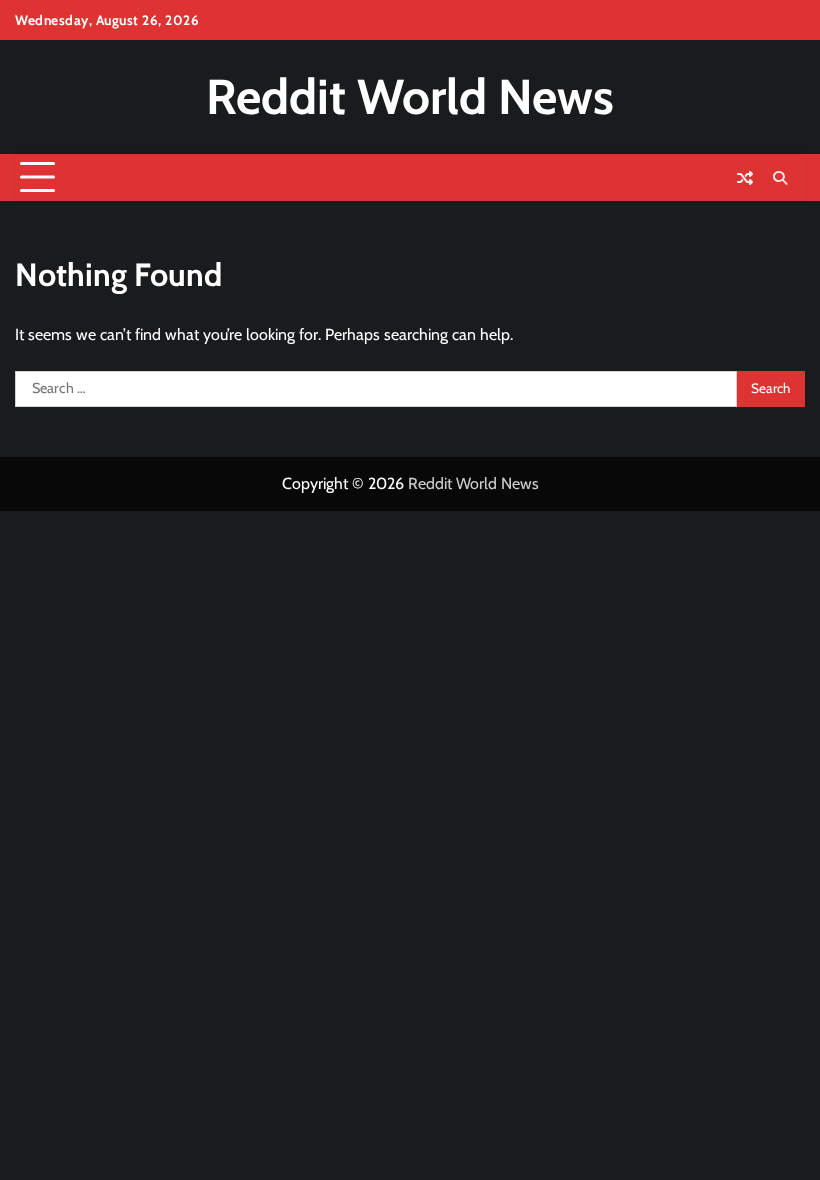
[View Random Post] (745, 178)
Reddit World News (410, 96)
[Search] (780, 178)
